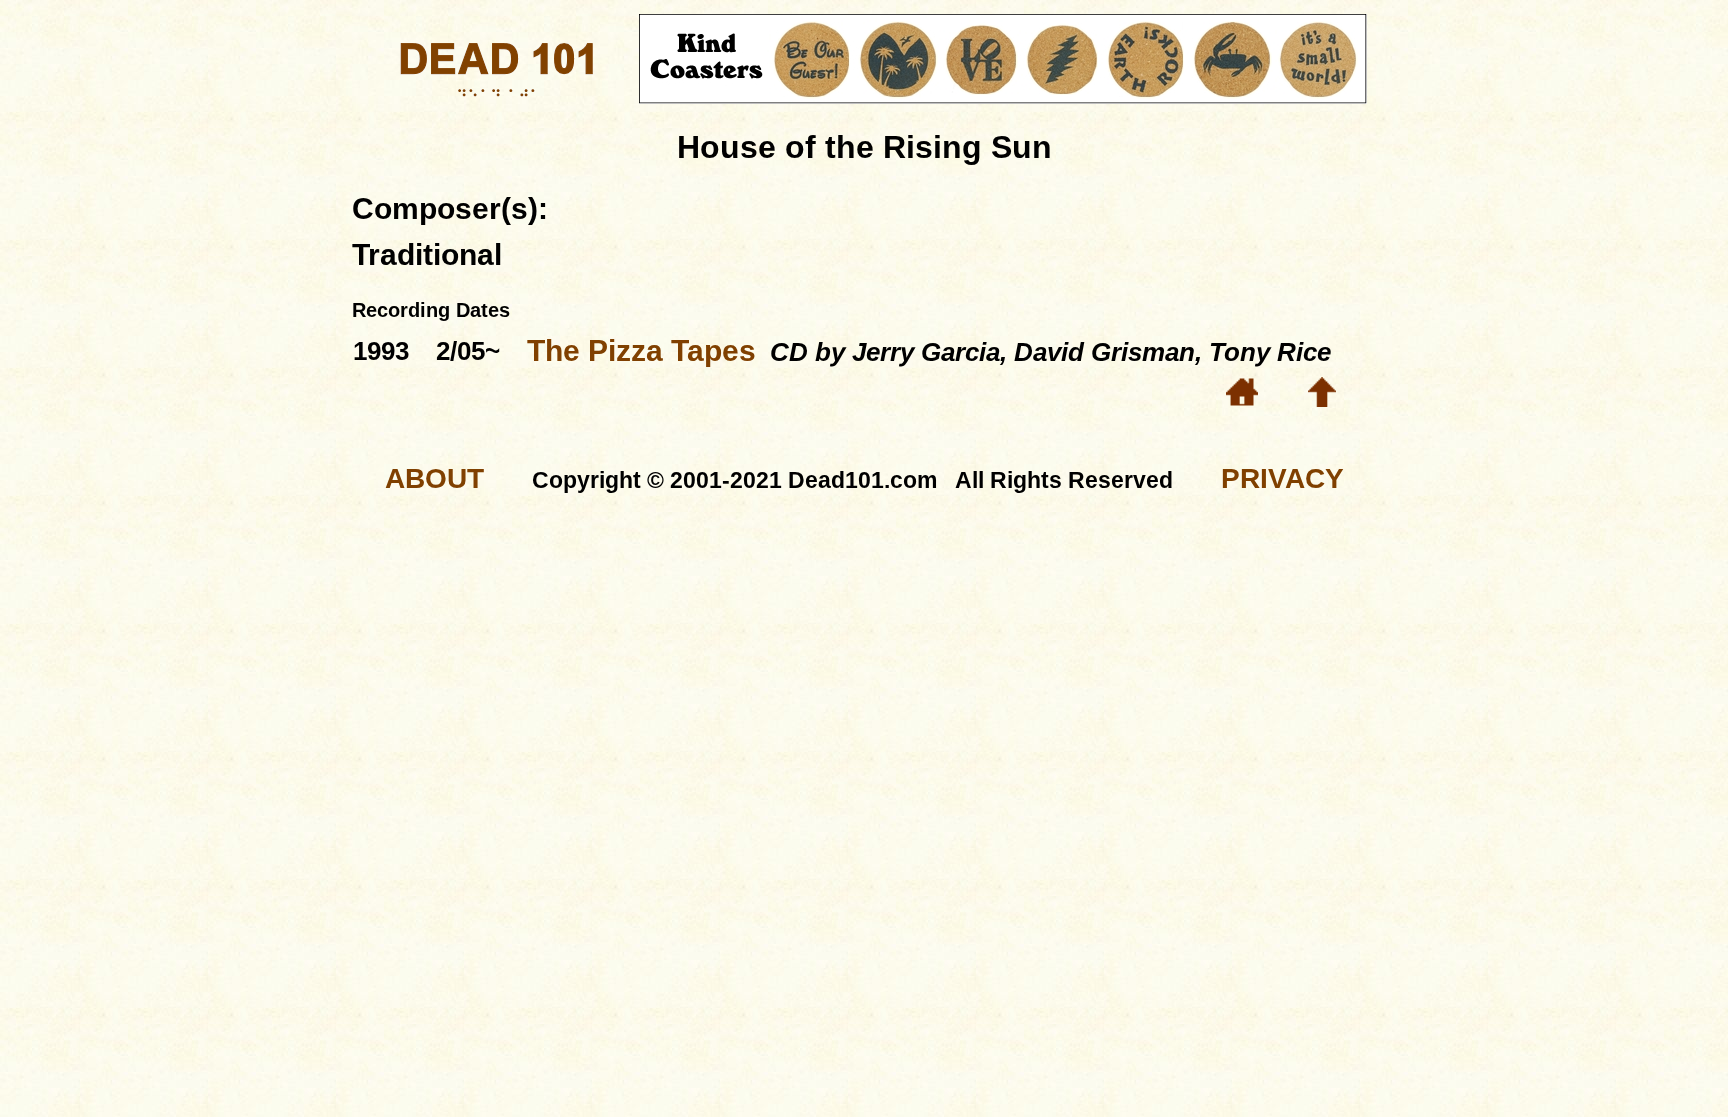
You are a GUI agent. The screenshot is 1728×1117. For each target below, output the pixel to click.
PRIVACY (1282, 478)
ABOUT (434, 478)
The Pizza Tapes (641, 350)
